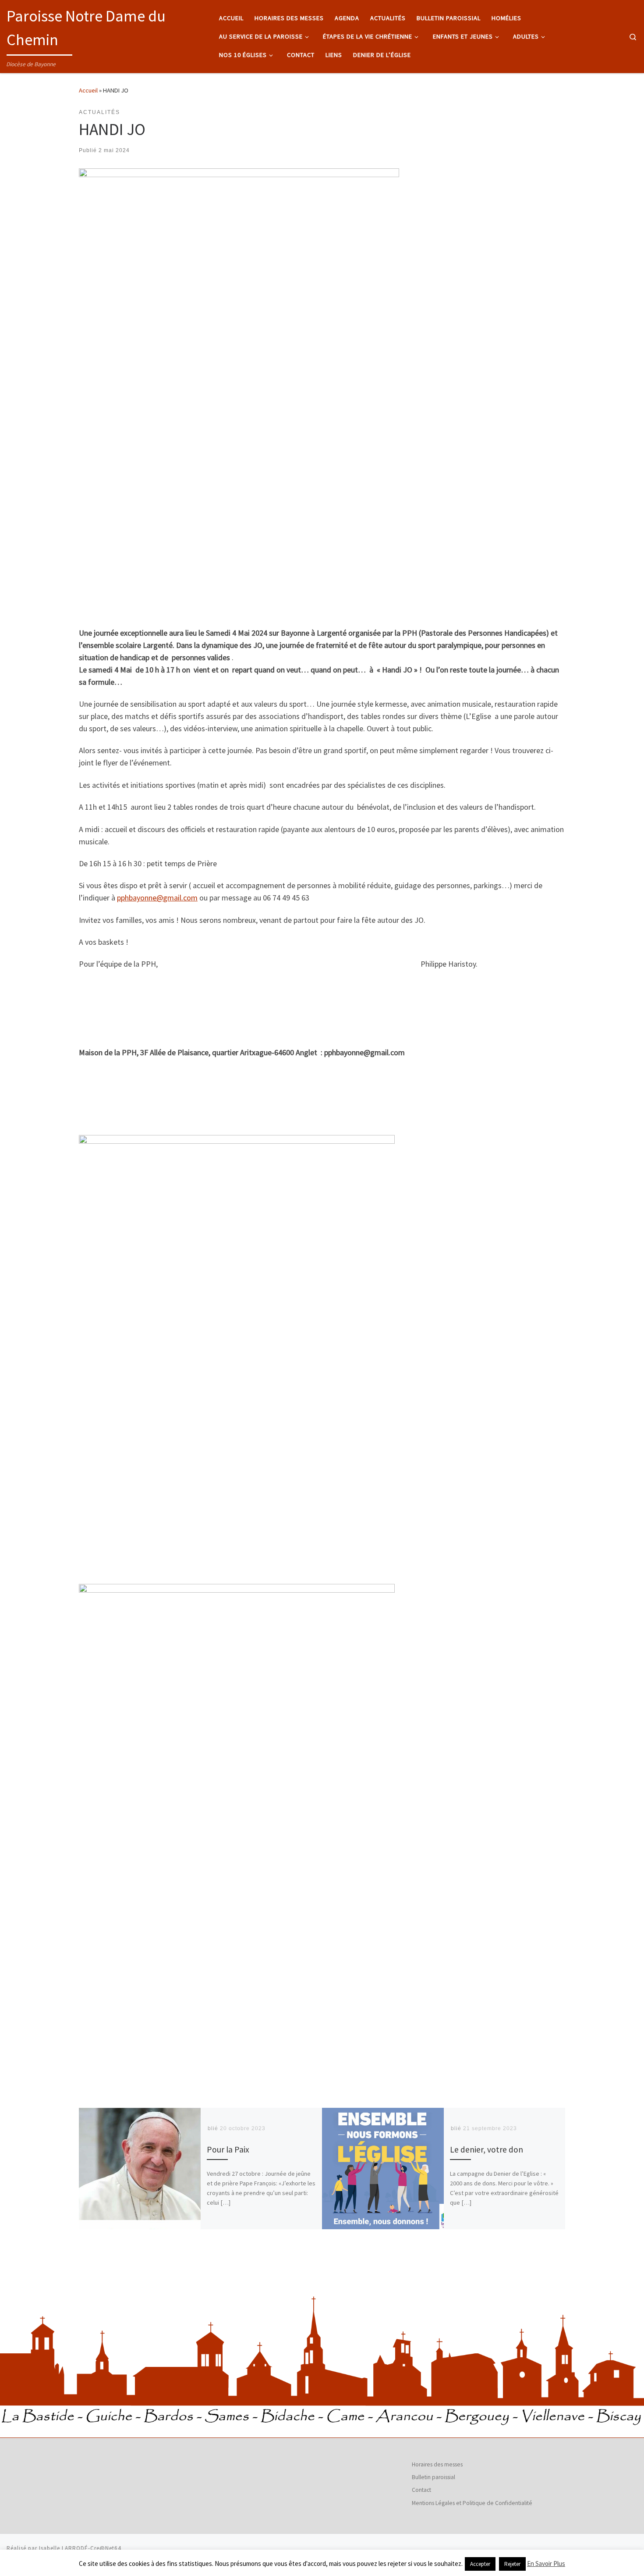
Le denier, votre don (487, 2149)
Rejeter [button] (512, 2564)
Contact (421, 2490)
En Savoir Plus (546, 2564)
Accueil (88, 90)
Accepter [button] (480, 2564)
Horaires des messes (437, 2464)
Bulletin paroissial (433, 2477)
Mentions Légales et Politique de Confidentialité (472, 2503)
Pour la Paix (228, 2149)
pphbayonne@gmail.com (157, 898)
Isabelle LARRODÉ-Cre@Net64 (80, 2548)
